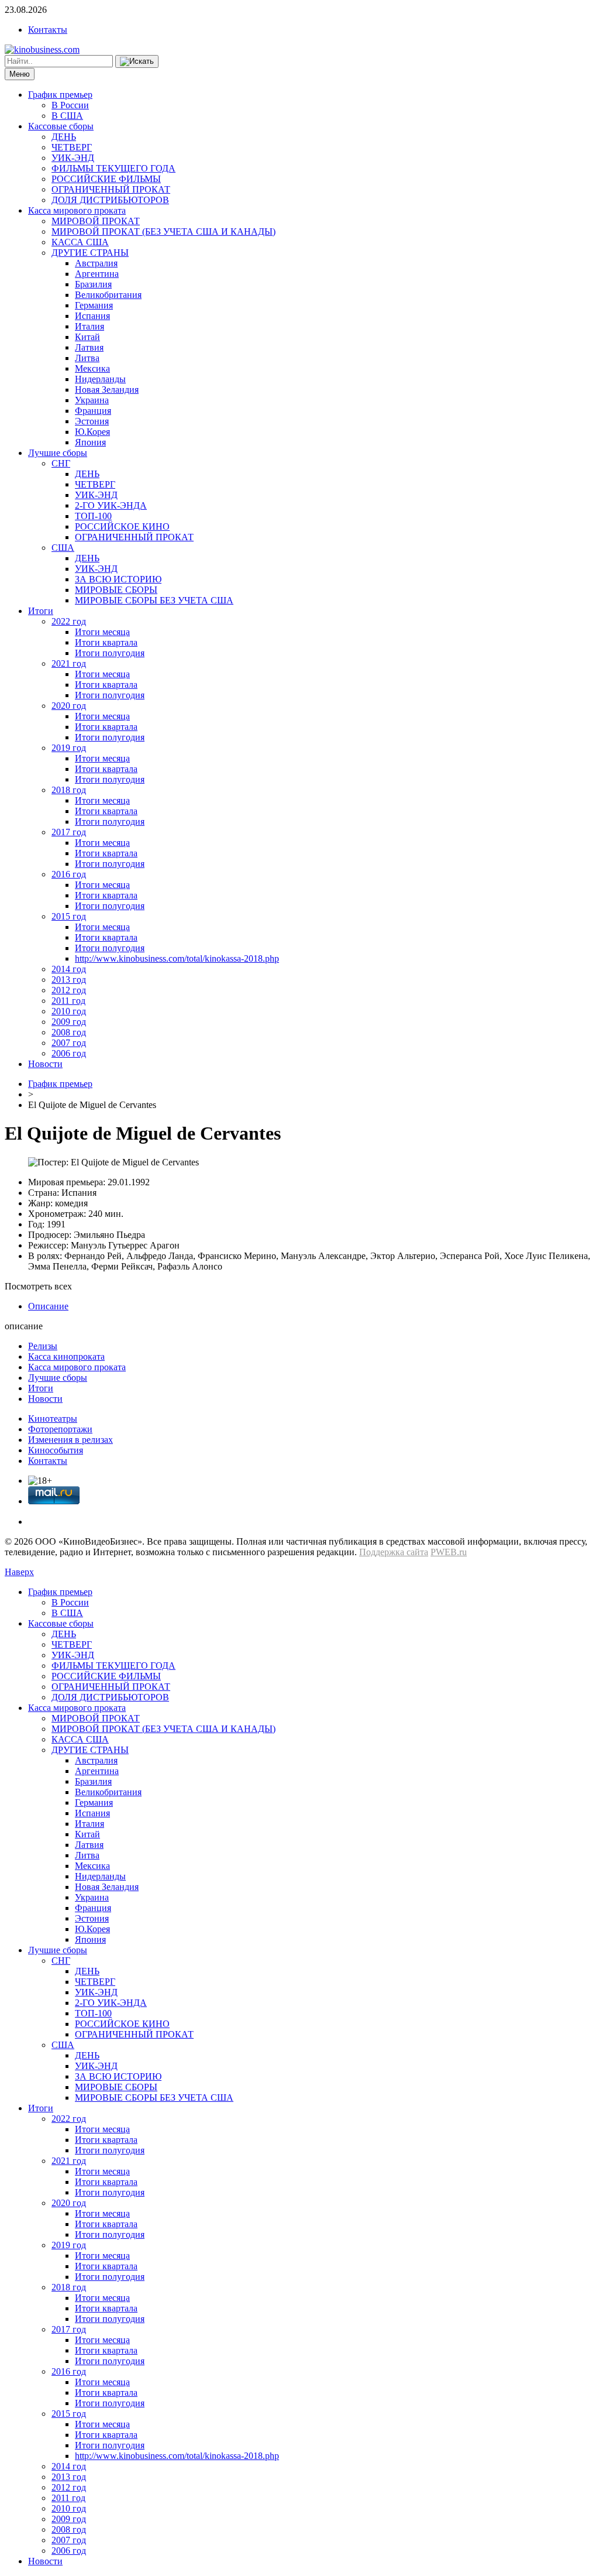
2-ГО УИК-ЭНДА (111, 505)
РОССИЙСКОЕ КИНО (122, 526)
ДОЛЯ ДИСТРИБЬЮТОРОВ (110, 200)
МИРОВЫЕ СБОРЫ (116, 590)
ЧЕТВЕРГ (72, 147)
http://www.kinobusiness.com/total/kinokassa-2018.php (177, 958)
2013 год (69, 980)
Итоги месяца (102, 632)
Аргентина (97, 274)
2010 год (69, 1011)
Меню (20, 74)
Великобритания (108, 295)
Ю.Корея (92, 432)
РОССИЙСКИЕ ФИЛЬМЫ (106, 179)
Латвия (89, 347)
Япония (90, 442)
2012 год (69, 990)
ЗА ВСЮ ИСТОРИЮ (118, 579)
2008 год (69, 1032)
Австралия (96, 263)
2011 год (68, 1001)
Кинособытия (56, 1450)
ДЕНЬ (64, 137)
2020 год (69, 706)
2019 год (69, 748)
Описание (48, 1306)
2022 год (69, 621)
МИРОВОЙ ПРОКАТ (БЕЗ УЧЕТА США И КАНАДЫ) (163, 231)
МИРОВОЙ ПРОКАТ (96, 221)
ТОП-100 (93, 516)
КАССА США (80, 242)
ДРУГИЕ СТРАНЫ (90, 253)
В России (70, 105)
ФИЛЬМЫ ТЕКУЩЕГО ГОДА (113, 168)
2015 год (69, 916)
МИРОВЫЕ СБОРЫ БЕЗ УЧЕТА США (154, 600)
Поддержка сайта (394, 1552)
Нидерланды (100, 379)
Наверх (19, 1572)
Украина (92, 400)
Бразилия (93, 284)
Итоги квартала (106, 642)
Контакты (48, 30)
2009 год (69, 1022)
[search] (137, 61)
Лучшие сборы (58, 453)
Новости (45, 1064)
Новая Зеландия (107, 390)
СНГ (61, 463)
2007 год (69, 1043)
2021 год (69, 663)
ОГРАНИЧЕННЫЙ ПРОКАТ (111, 189)
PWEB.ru (449, 1552)
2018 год (69, 790)
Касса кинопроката (66, 1356)
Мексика (92, 368)
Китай (87, 337)
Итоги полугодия (110, 653)
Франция (93, 411)
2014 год (69, 969)
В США (67, 116)
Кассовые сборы (61, 126)
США (63, 548)
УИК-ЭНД (73, 158)
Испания (92, 316)
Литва (87, 358)
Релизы (43, 1346)
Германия (94, 305)
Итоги (41, 611)
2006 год (69, 1053)
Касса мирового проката (77, 210)
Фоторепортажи (60, 1429)
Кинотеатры (53, 1419)
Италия (89, 326)
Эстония (92, 421)
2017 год (69, 832)
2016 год (69, 874)
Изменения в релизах (70, 1440)
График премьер (60, 95)
